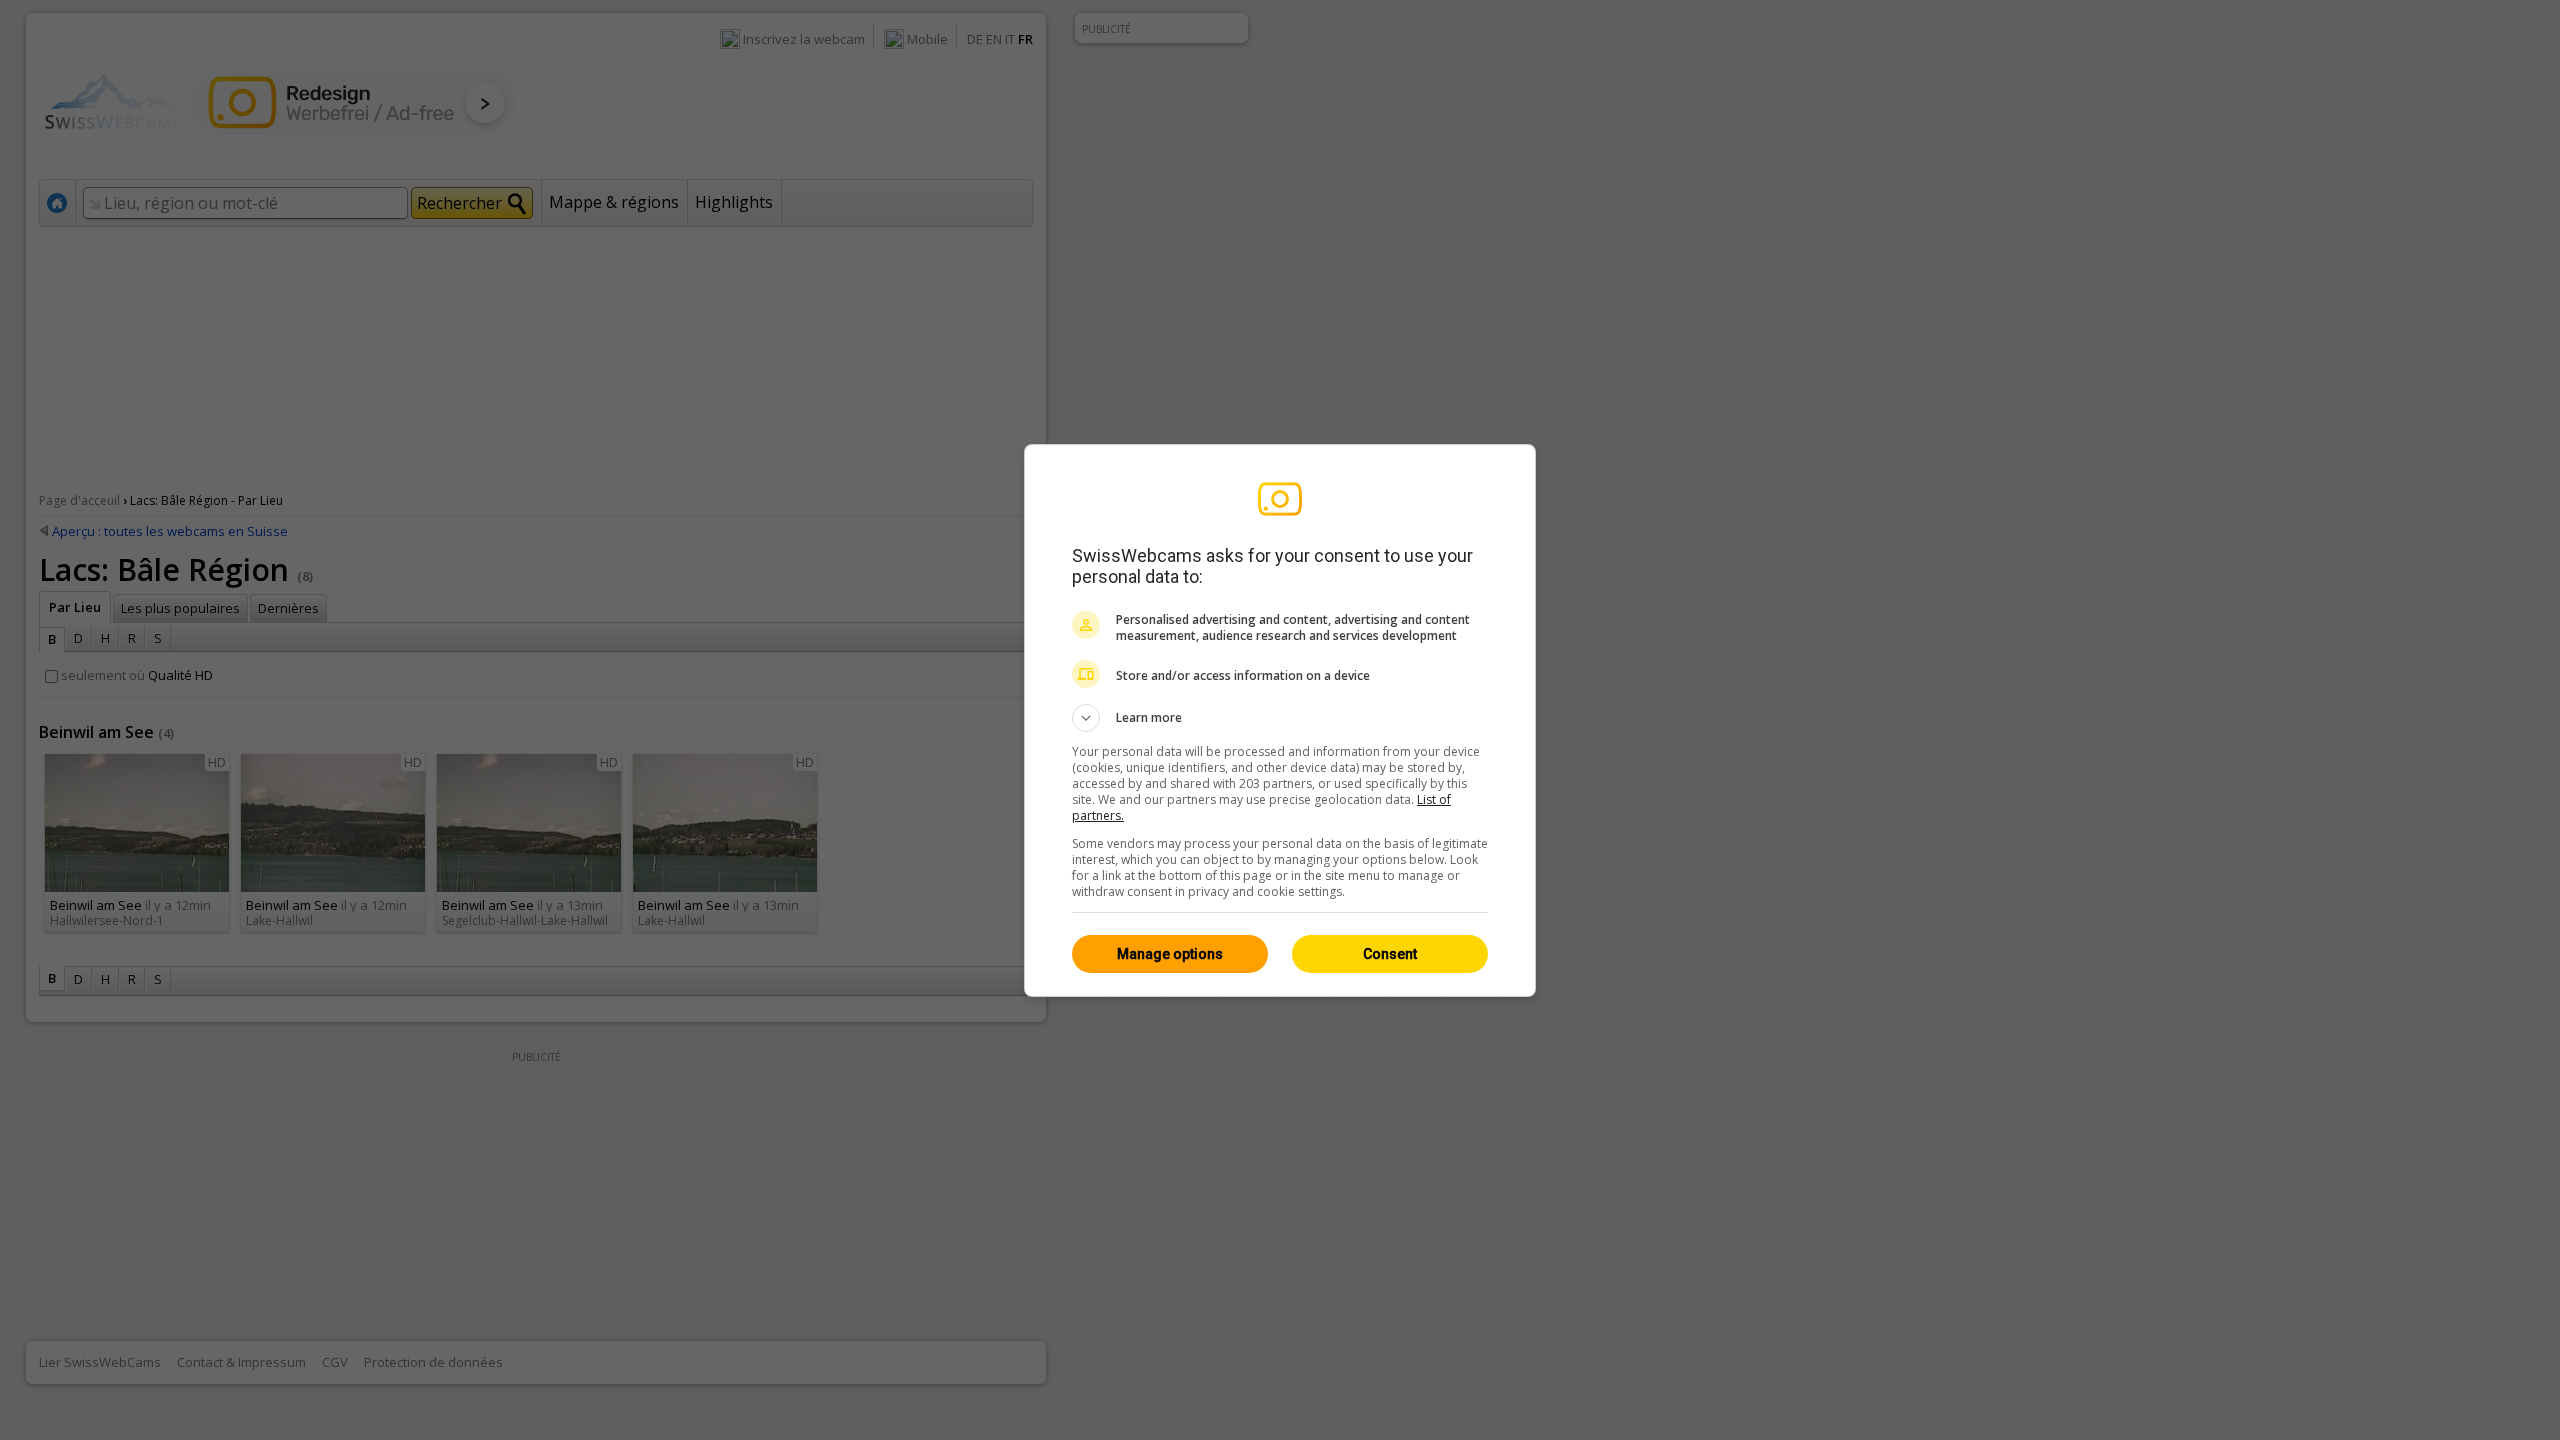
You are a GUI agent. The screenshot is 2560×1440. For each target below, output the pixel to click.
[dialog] (1280, 720)
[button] (1280, 718)
